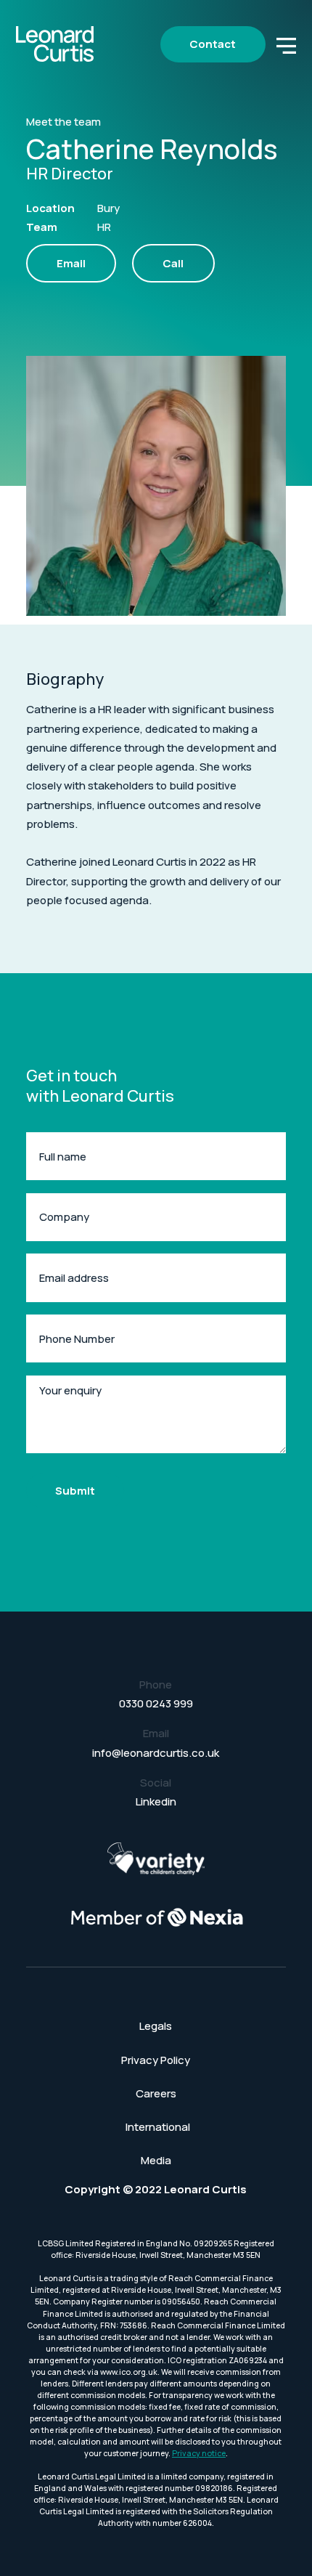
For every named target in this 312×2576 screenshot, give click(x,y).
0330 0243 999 (156, 1703)
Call (173, 263)
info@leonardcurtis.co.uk (156, 1753)
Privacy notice (199, 2453)
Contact (213, 44)
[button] (287, 44)
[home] (55, 44)
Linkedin (156, 1801)
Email (71, 263)
